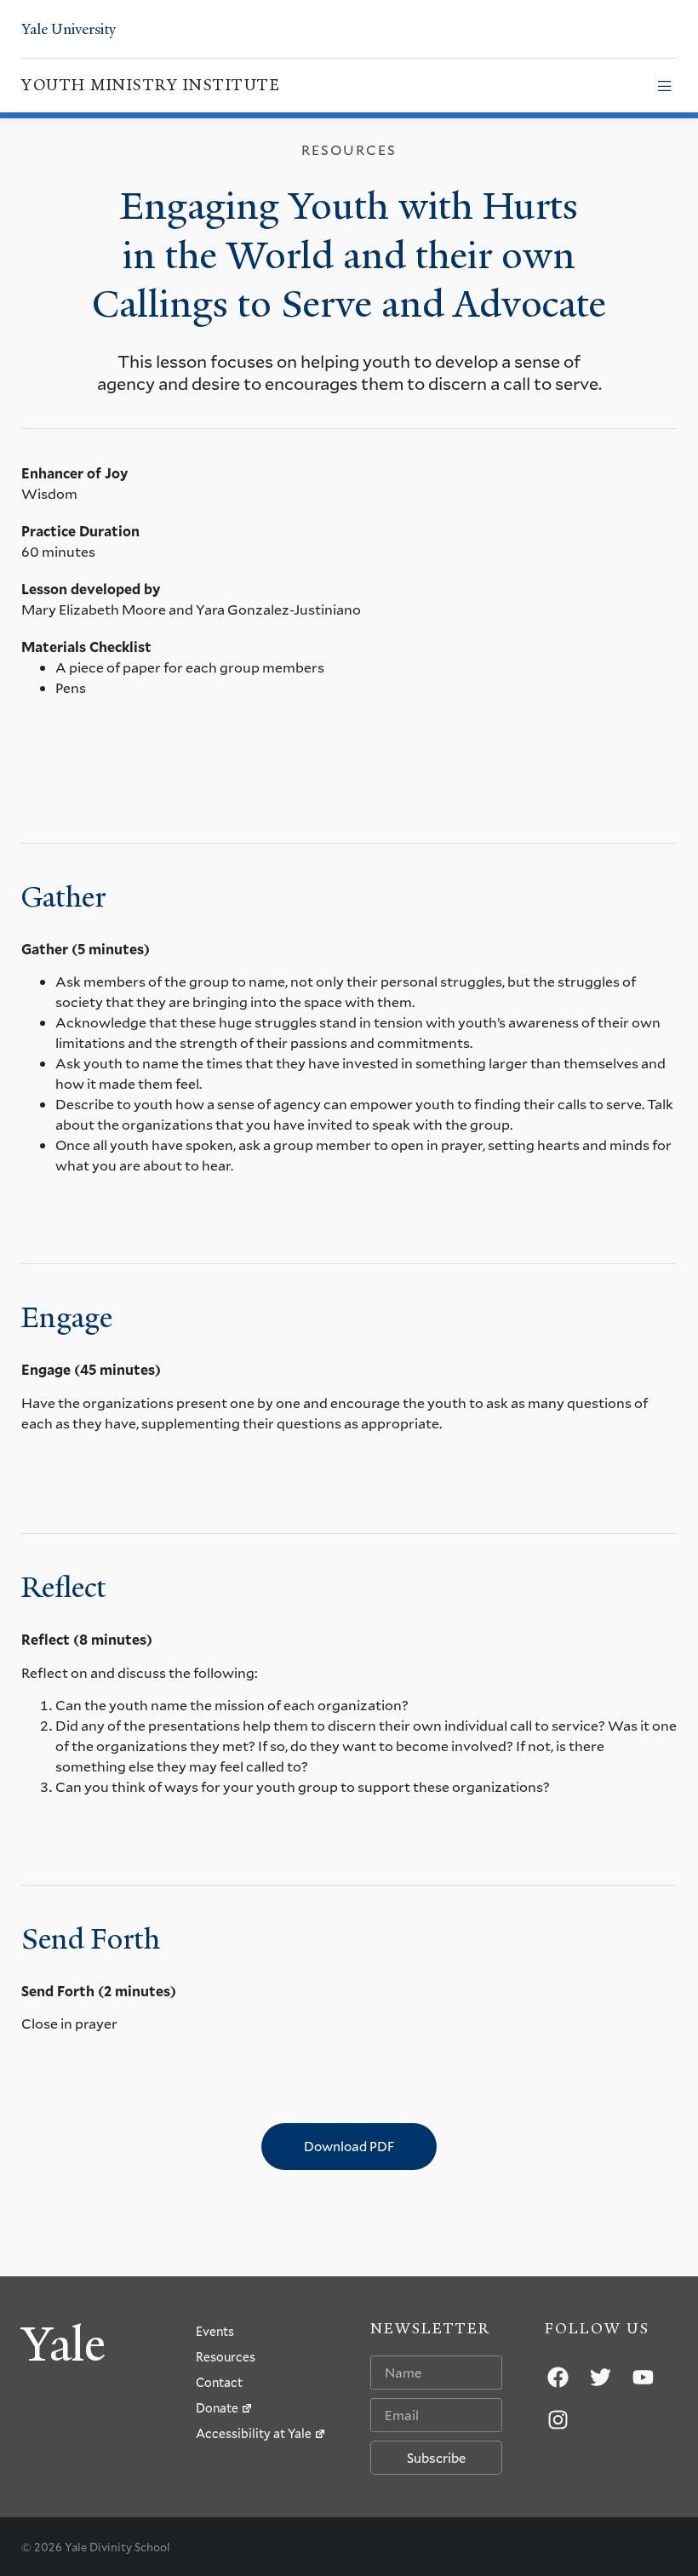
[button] (664, 86)
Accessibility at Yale (254, 2433)
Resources (226, 2357)
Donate (217, 2408)
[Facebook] (558, 2377)
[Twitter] (600, 2377)
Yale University (69, 29)
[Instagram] (558, 2419)
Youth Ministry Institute (151, 85)
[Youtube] (643, 2377)
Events (215, 2331)
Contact (219, 2382)
